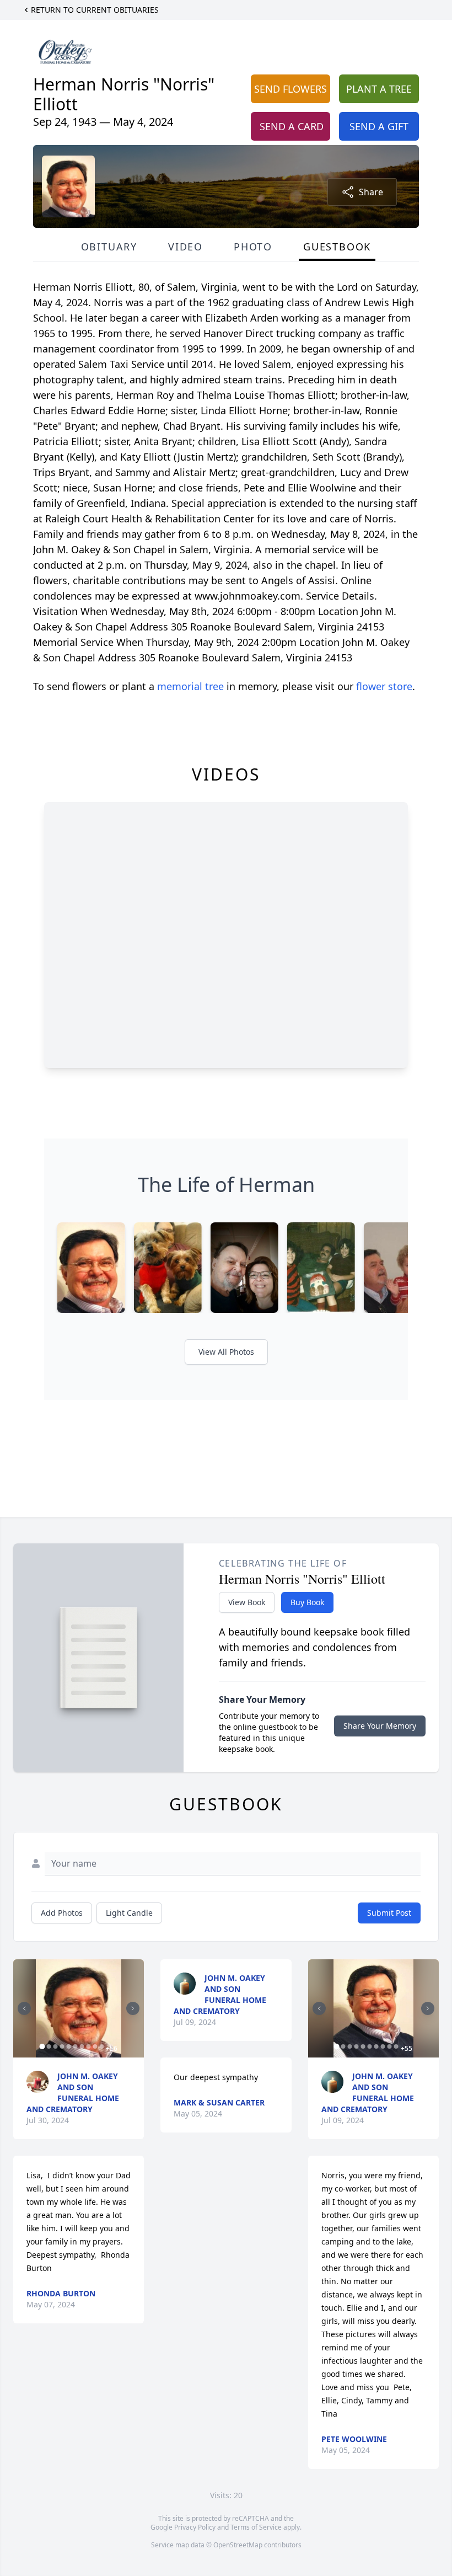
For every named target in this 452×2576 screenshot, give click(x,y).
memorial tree (190, 686)
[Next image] (133, 2008)
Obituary (109, 247)
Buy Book (307, 1602)
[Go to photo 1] (42, 2046)
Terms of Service (256, 2527)
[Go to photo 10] (101, 2046)
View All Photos (226, 1352)
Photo (253, 247)
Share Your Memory (380, 1726)
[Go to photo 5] (68, 2046)
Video (185, 247)
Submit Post (389, 1913)
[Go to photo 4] (62, 2046)
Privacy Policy (195, 2527)
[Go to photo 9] (95, 2046)
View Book (247, 1602)
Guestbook (337, 247)
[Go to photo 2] (49, 2046)
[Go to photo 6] (75, 2046)
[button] (79, 2008)
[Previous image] (24, 2008)
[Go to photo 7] (82, 2046)
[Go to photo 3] (55, 2046)
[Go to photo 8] (88, 2046)
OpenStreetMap (238, 2545)
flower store (384, 686)
